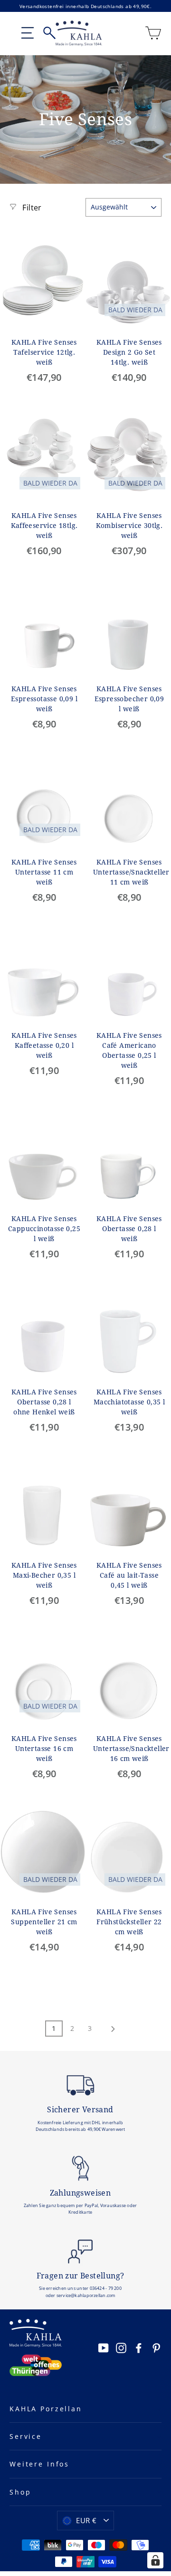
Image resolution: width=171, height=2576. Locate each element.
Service (26, 2436)
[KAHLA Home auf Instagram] (121, 2347)
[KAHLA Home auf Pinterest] (156, 2347)
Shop (20, 2492)
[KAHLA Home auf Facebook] (139, 2347)
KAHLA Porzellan (46, 2409)
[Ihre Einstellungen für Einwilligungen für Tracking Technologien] (155, 2560)
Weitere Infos (39, 2464)
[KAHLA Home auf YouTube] (104, 2347)
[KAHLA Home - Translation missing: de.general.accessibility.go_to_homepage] (79, 33)
